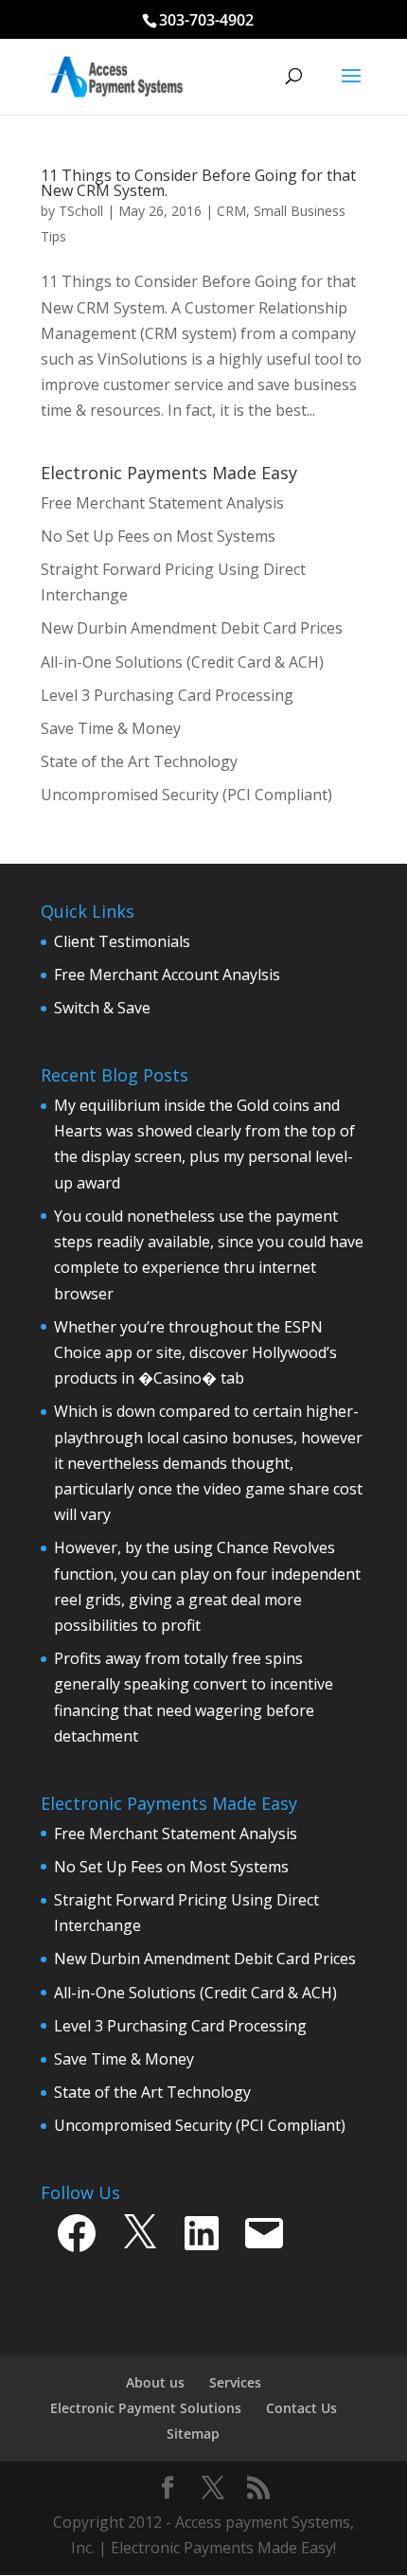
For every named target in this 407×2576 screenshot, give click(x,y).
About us (155, 2382)
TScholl (81, 211)
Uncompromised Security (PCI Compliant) (200, 2125)
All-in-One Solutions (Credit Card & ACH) (195, 1993)
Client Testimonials (122, 941)
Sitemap (193, 2433)
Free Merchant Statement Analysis (176, 1834)
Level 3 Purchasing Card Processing (180, 2026)
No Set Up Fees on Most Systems (171, 1867)
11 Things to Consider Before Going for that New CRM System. (198, 183)
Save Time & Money (124, 2059)
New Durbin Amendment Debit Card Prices (205, 1959)
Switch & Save (102, 1008)
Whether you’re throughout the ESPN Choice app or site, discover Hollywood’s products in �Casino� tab (195, 1352)
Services (235, 2382)
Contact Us (301, 2408)
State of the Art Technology (152, 2092)
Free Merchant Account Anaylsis (167, 975)
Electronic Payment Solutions (146, 2408)
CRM (231, 211)
